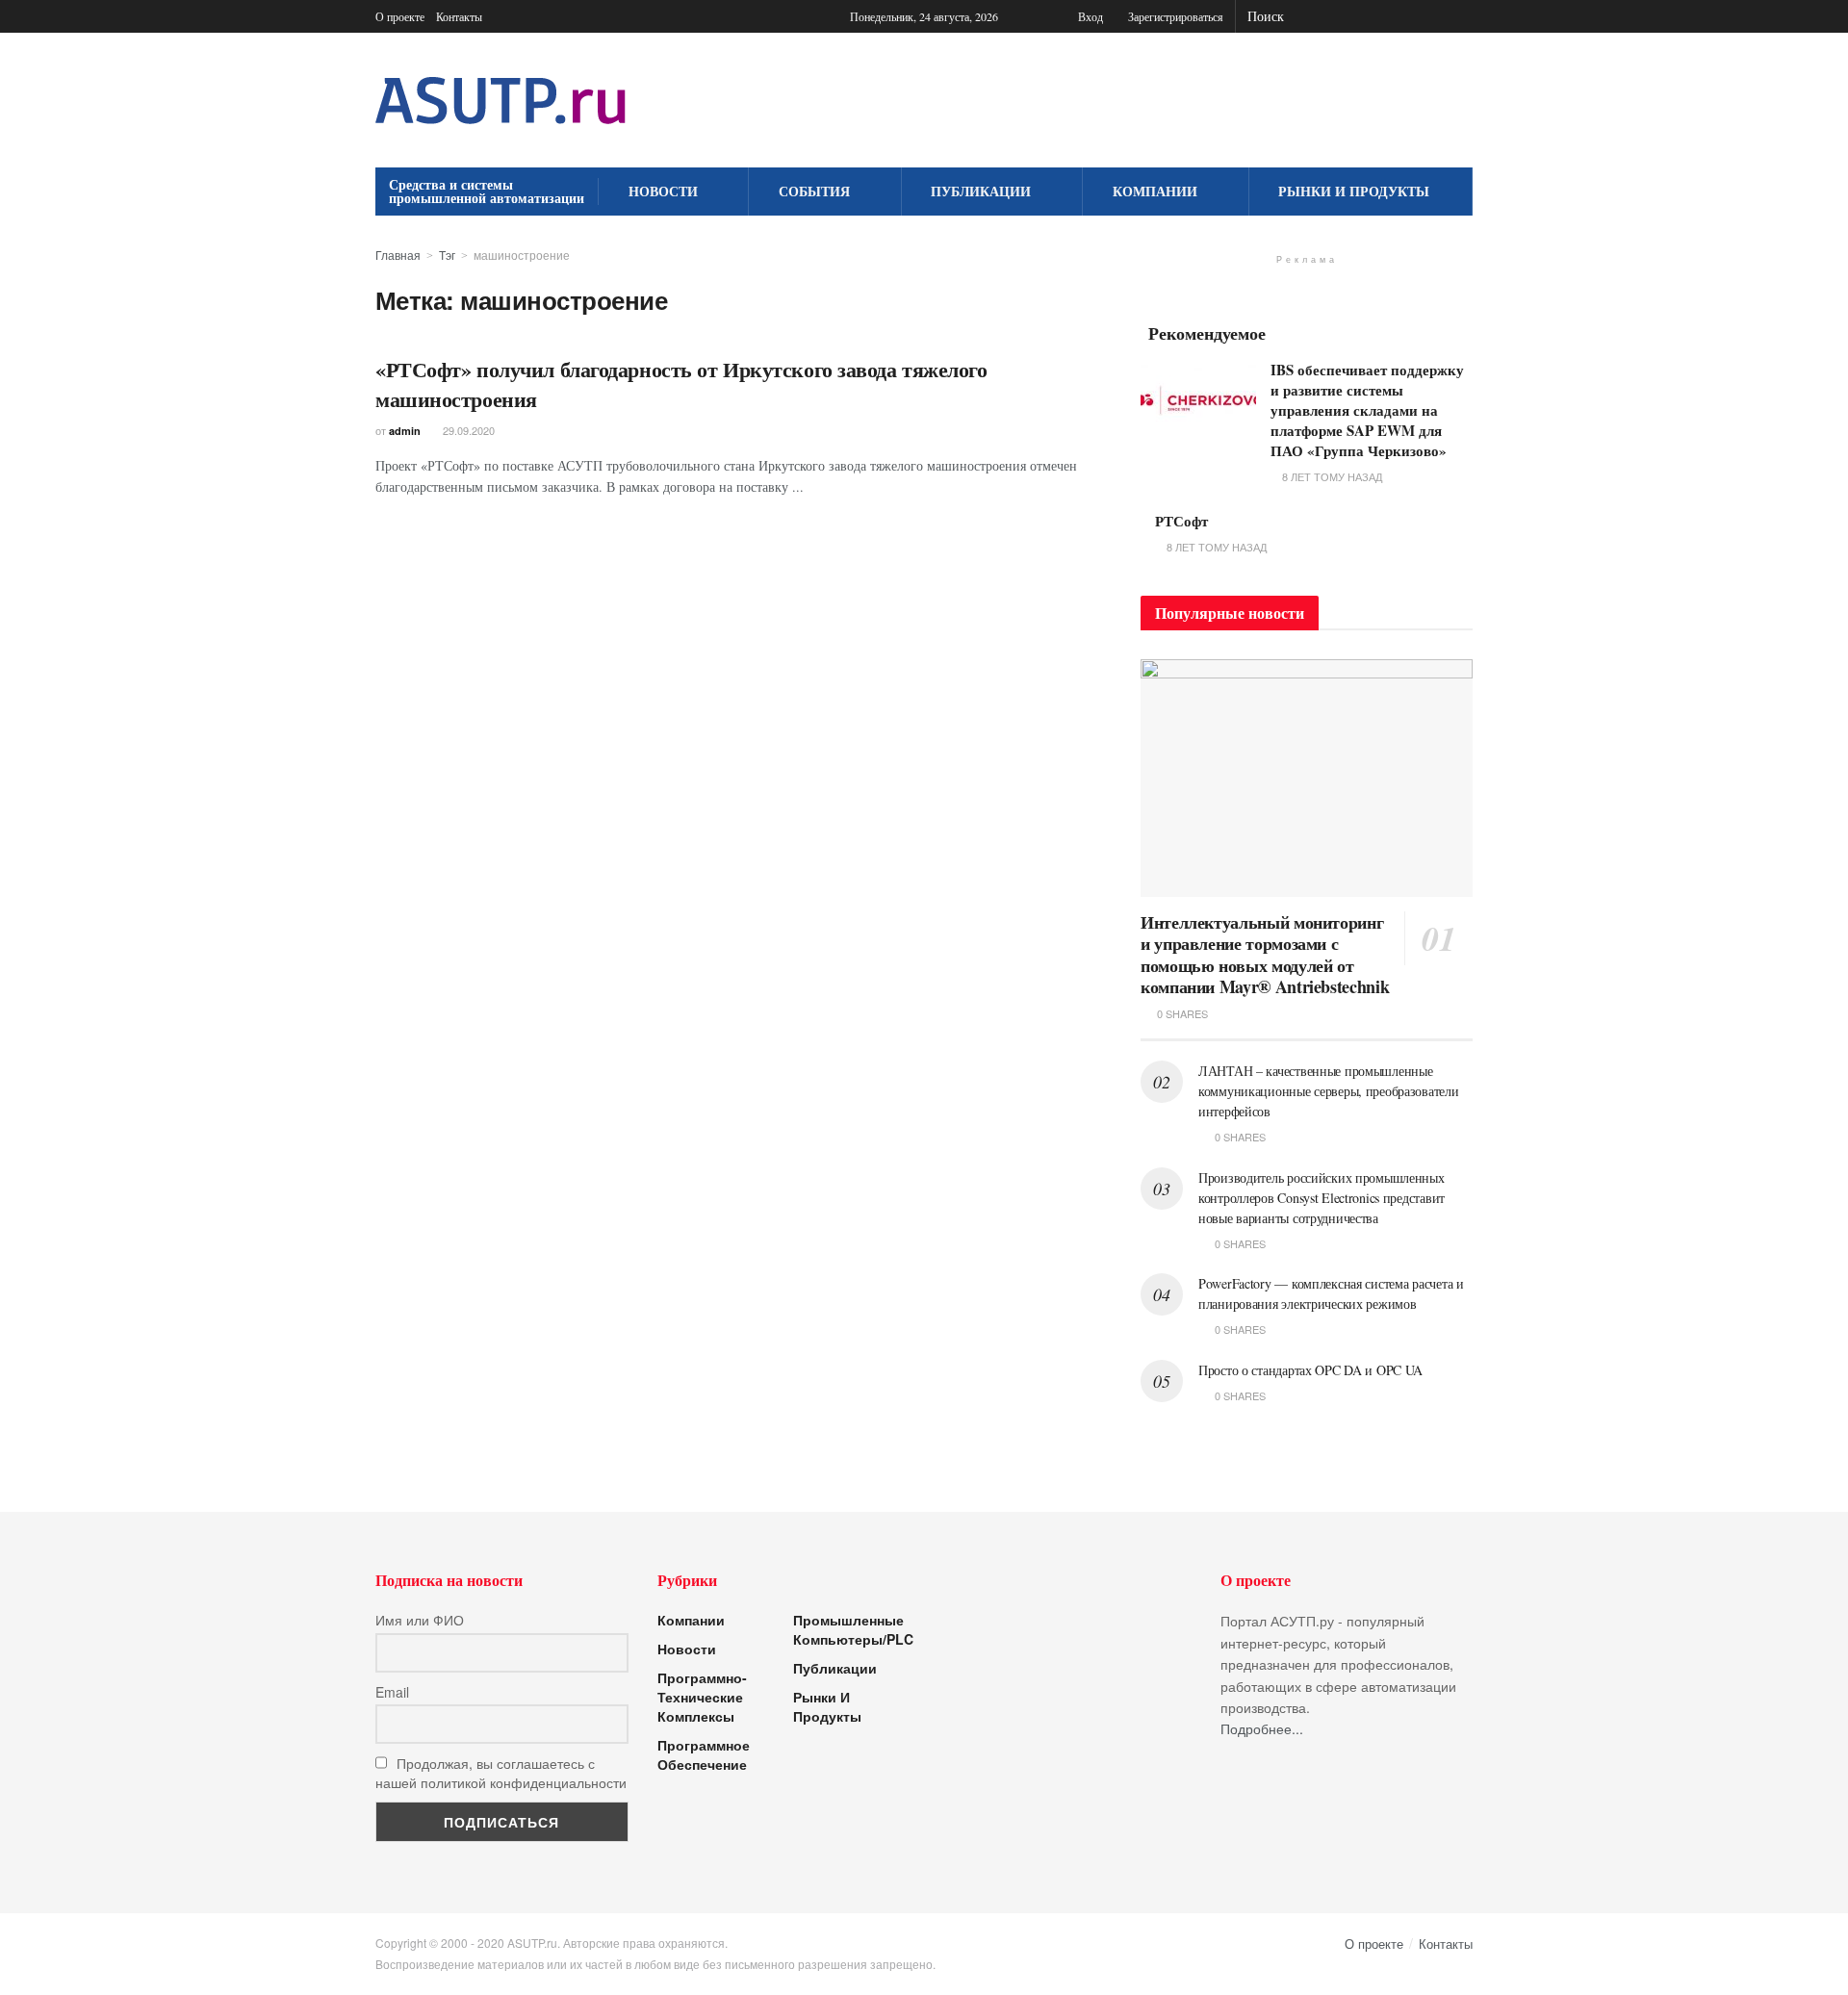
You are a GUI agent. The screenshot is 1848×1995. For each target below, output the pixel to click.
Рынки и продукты (1354, 191)
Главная (398, 255)
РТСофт (1181, 521)
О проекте (400, 16)
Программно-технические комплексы (702, 1697)
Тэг (447, 255)
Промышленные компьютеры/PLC (853, 1629)
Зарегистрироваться (1174, 16)
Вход (1089, 16)
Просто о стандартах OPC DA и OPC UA (1310, 1370)
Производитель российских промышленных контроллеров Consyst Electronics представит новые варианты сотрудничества (1322, 1198)
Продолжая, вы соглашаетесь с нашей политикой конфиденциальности (501, 1773)
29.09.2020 (467, 430)
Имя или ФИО (420, 1620)
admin (405, 431)
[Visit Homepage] (500, 101)
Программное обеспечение (704, 1754)
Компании (1155, 191)
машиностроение (522, 255)
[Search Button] (1462, 16)
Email (392, 1692)
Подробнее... (1262, 1728)
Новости (663, 191)
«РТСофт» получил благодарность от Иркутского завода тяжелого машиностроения (681, 384)
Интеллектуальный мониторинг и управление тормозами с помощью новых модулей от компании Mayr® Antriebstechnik (1265, 955)
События (814, 191)
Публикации (981, 191)
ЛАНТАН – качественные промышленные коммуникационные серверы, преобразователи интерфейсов (1329, 1091)
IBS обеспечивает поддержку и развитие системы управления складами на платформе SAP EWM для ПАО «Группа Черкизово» (1367, 410)
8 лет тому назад (1331, 476)
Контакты (459, 16)
